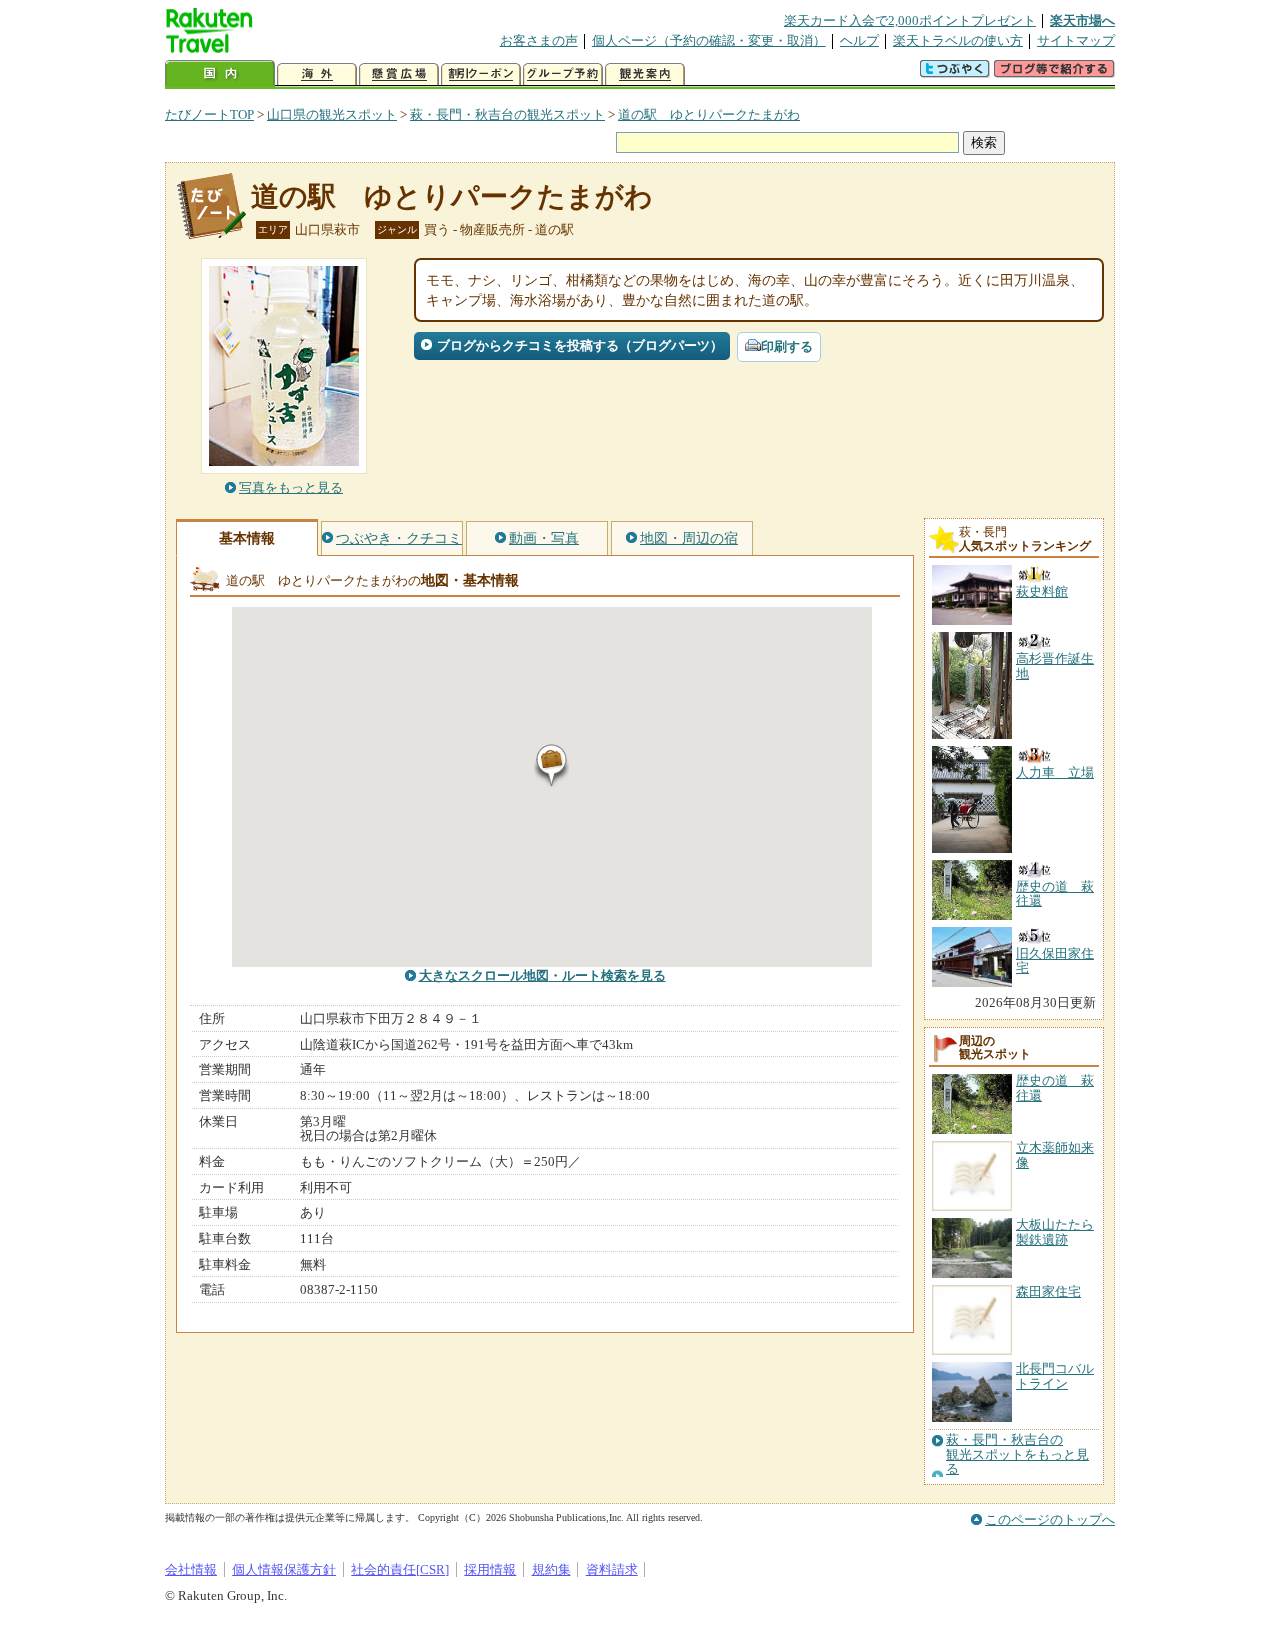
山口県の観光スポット (332, 114)
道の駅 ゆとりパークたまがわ (709, 114)
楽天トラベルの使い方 (958, 40)
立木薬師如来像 (1055, 1154)
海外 (317, 74)
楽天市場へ (1082, 20)
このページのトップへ (1050, 1519)
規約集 (551, 1569)
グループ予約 (563, 74)
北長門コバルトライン (1055, 1375)
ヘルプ (859, 40)
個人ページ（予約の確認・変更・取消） (709, 40)
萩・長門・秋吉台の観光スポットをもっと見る (1017, 1454)
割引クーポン (481, 74)
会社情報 (191, 1569)
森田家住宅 (1048, 1291)
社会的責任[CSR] (400, 1569)
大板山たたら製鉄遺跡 (1055, 1231)
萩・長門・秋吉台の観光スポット (507, 114)
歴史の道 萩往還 (1055, 1087)
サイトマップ (1076, 40)
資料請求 (612, 1569)
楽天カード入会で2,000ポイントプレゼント (910, 20)
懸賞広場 (399, 74)
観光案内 (645, 74)
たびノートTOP (209, 114)
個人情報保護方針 (284, 1569)
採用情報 (490, 1569)
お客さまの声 (539, 40)
